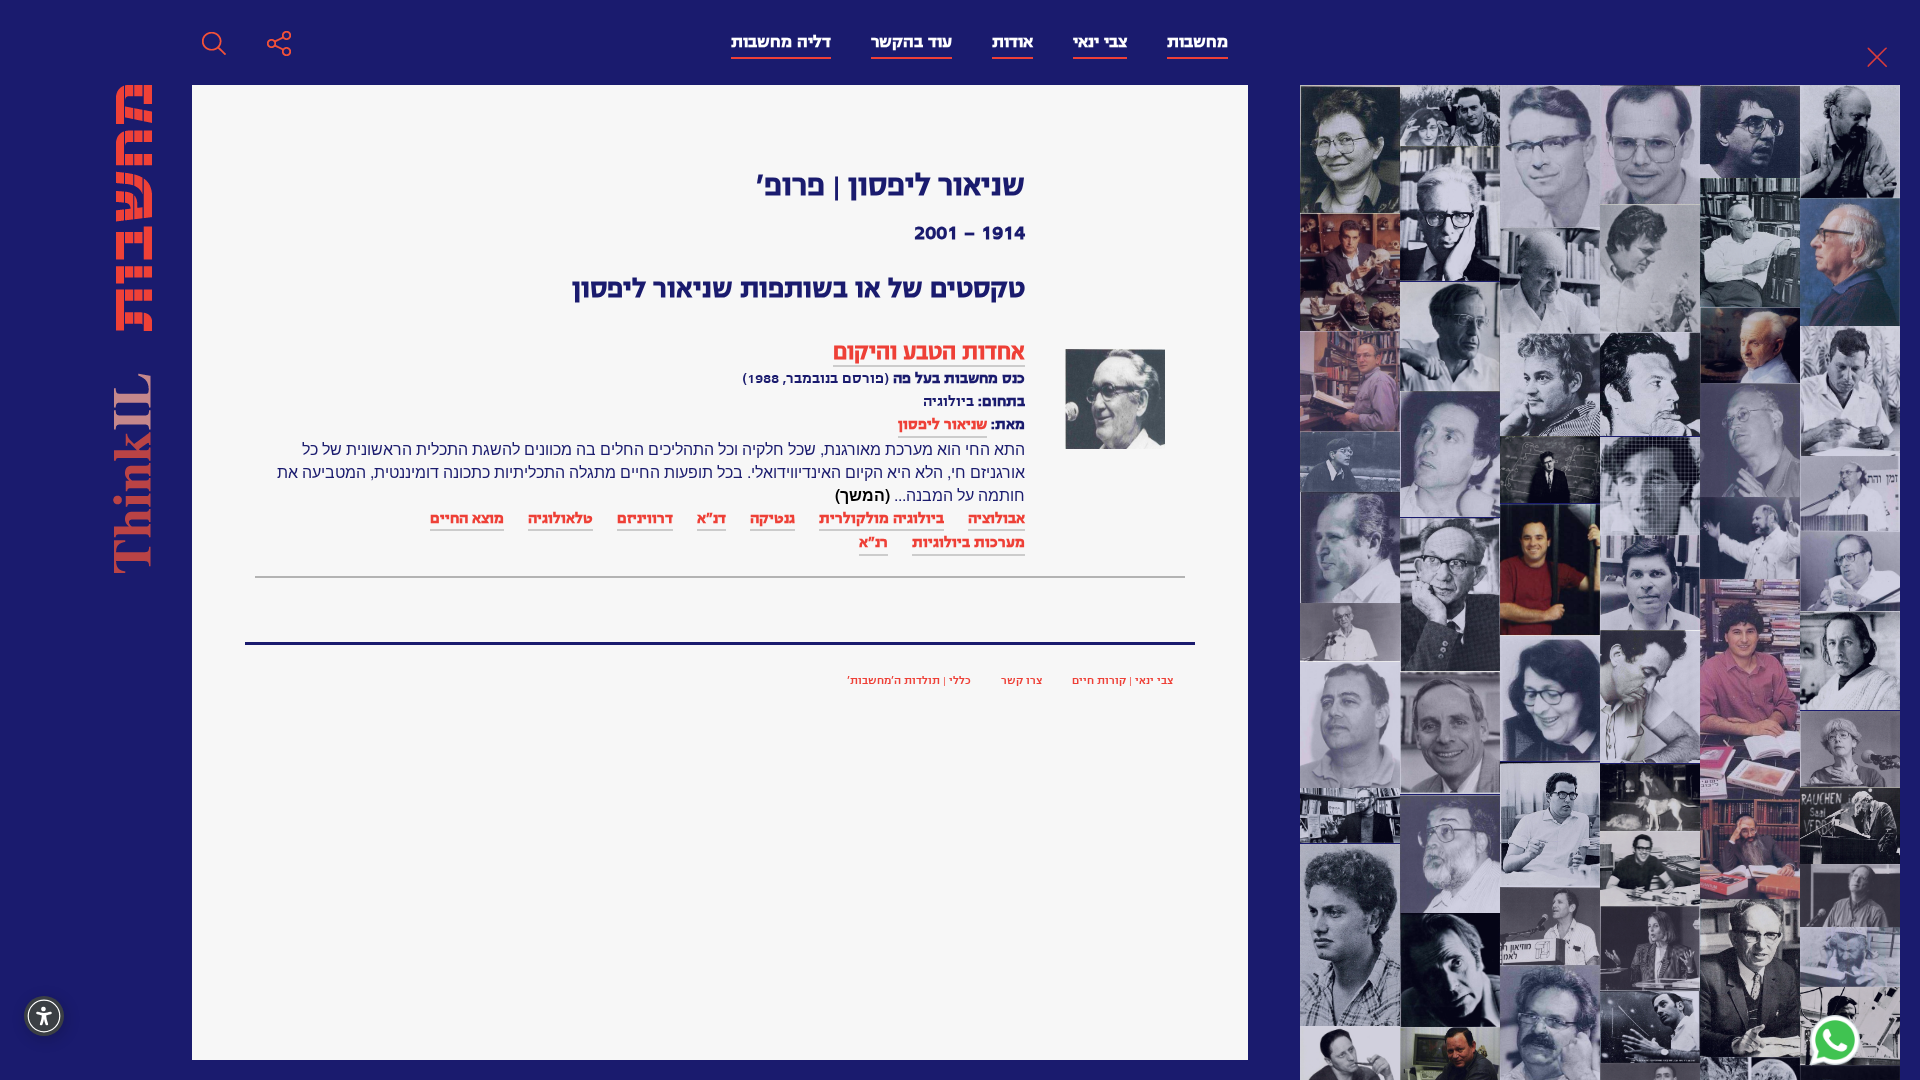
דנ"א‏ (711, 518)
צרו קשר (1021, 680)
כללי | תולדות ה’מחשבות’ (909, 680)
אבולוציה (996, 518)
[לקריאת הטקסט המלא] (1115, 399)
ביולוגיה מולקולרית (881, 518)
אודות (1012, 42)
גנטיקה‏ (772, 518)
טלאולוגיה (560, 518)
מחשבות (1197, 42)
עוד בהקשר (911, 42)
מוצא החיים (467, 518)
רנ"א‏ (873, 542)
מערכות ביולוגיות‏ (968, 542)
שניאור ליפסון (942, 424)
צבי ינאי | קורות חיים (1122, 680)
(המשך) (862, 494)
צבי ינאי (1100, 42)
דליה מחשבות (781, 42)
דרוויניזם (645, 518)
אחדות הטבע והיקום (929, 352)
